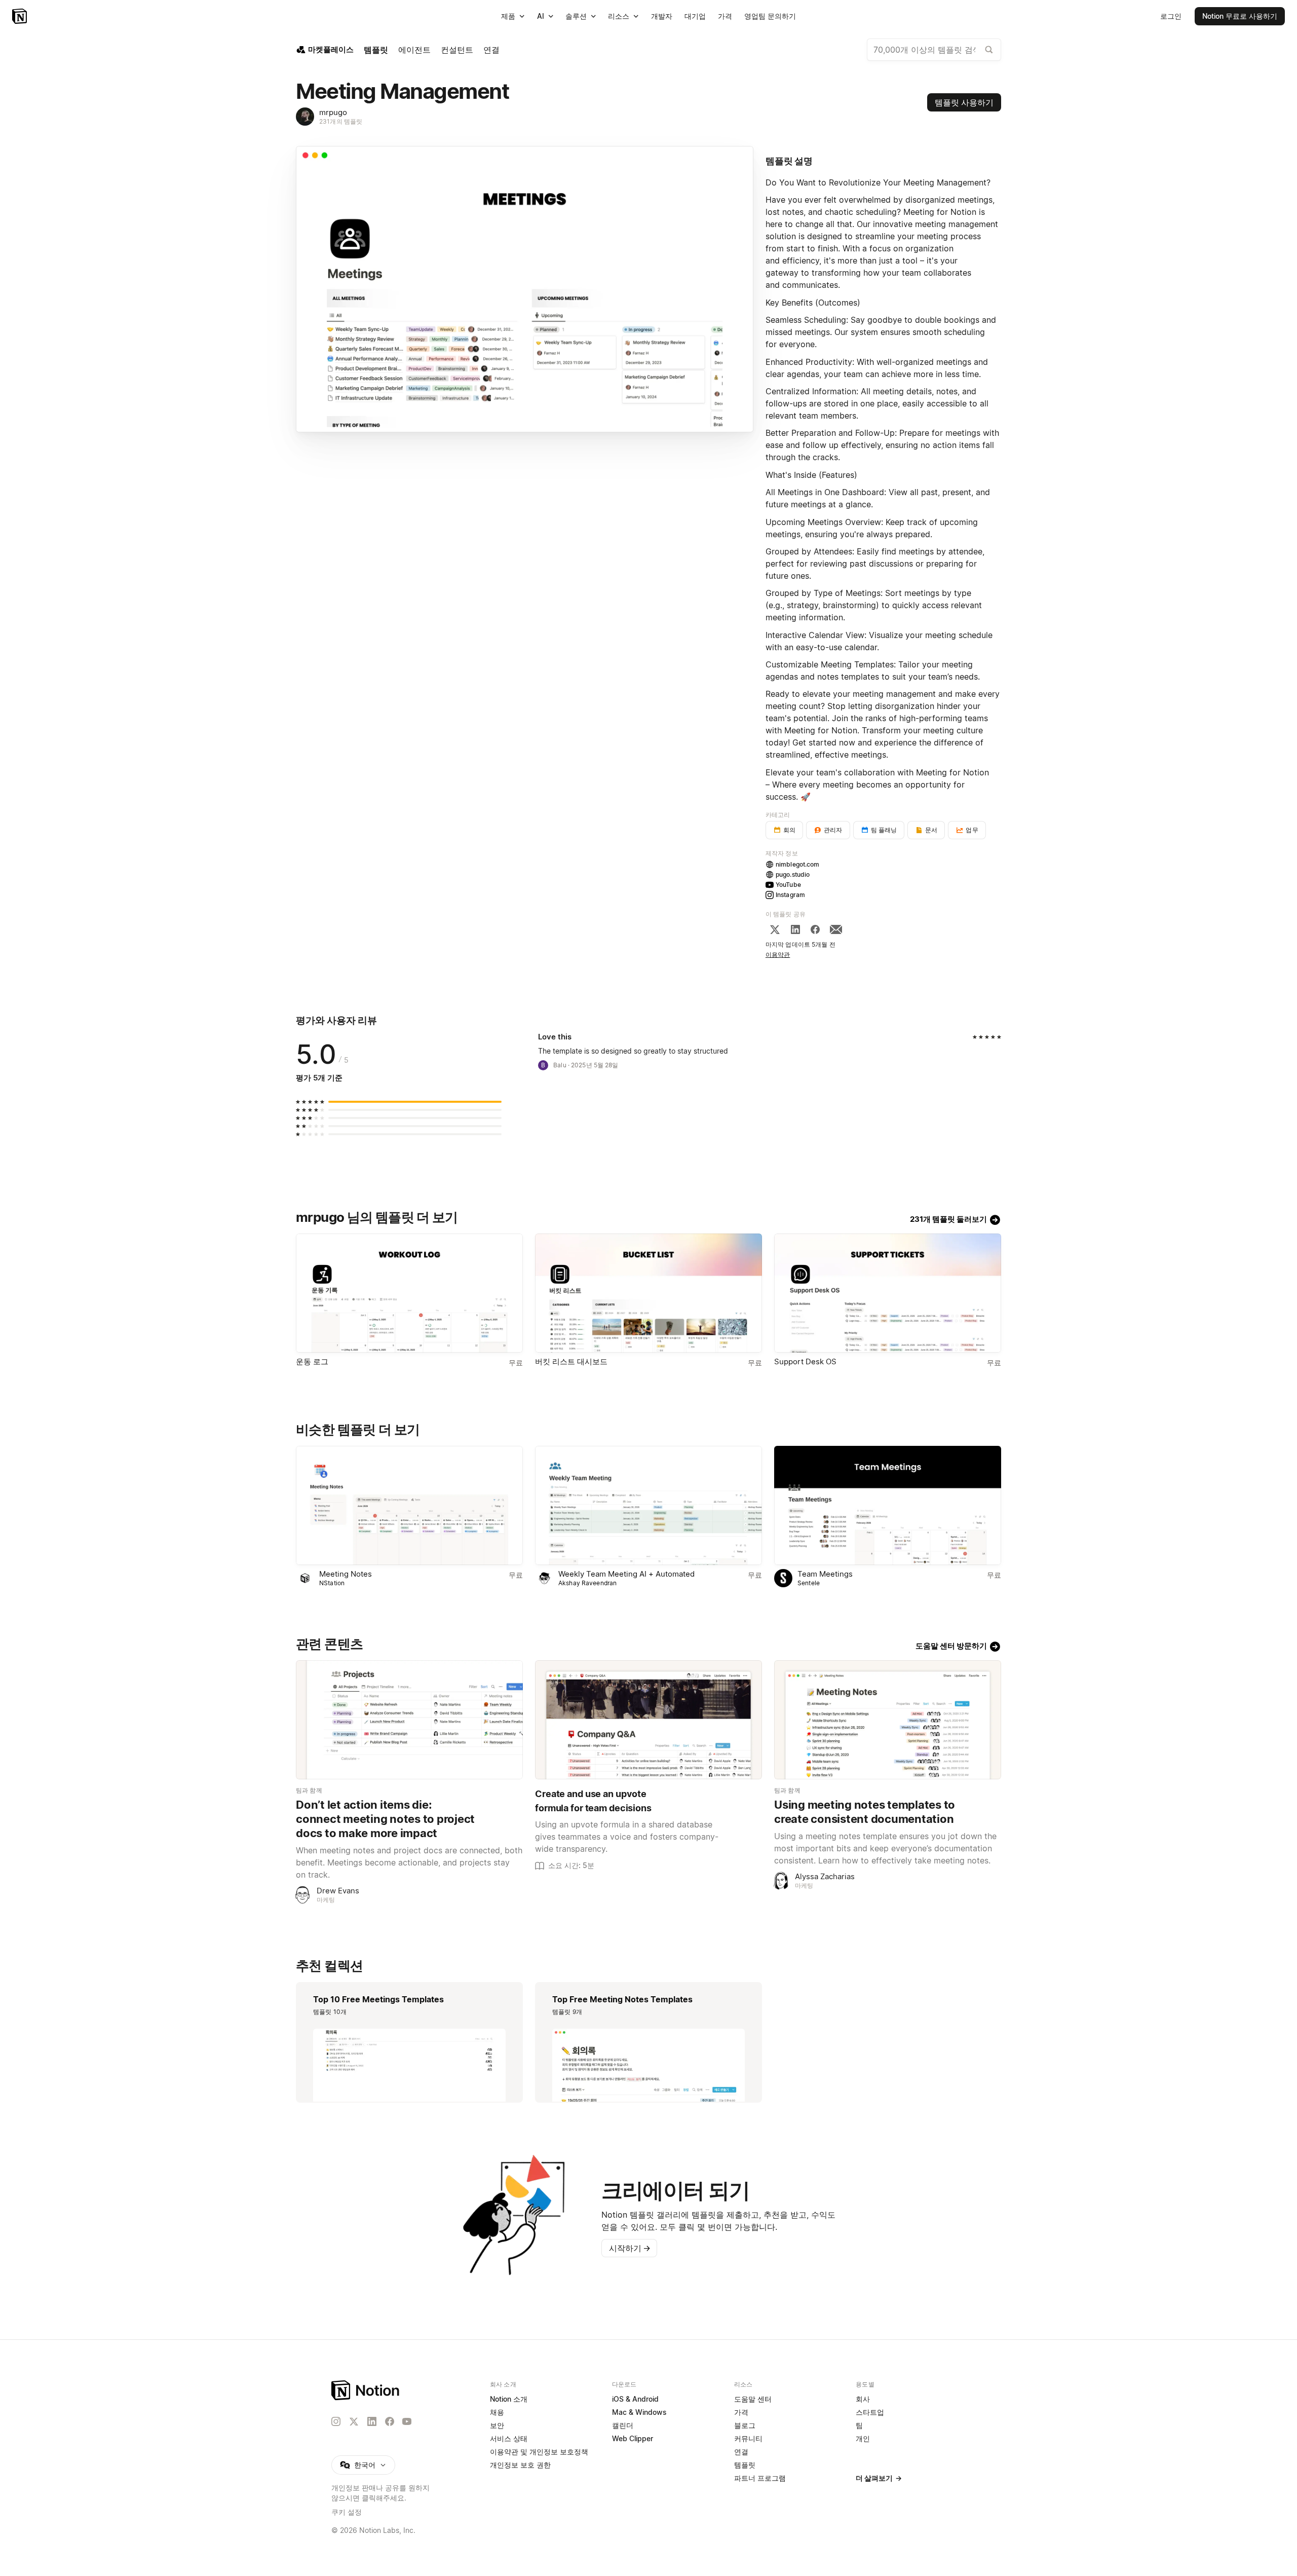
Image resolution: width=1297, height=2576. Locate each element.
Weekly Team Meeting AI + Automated (626, 1574)
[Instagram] (336, 2421)
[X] (775, 929)
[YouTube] (407, 2421)
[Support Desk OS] (888, 1293)
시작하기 (630, 2248)
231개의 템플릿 (341, 121)
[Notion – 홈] (21, 16)
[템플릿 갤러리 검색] (989, 50)
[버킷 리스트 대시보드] (648, 1293)
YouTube (788, 885)
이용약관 (778, 955)
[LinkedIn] (795, 929)
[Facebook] (815, 929)
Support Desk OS (805, 1361)
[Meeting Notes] (409, 1505)
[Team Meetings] (888, 1505)
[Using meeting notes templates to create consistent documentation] (888, 1720)
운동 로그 (312, 1361)
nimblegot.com (798, 864)
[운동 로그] (409, 1293)
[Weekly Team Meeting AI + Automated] (648, 1505)
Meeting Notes (346, 1574)
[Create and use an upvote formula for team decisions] (648, 1720)
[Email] (836, 929)
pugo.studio (793, 874)
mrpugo (333, 112)
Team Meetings (825, 1574)
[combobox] (934, 50)
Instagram (790, 895)
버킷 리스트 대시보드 (571, 1361)
